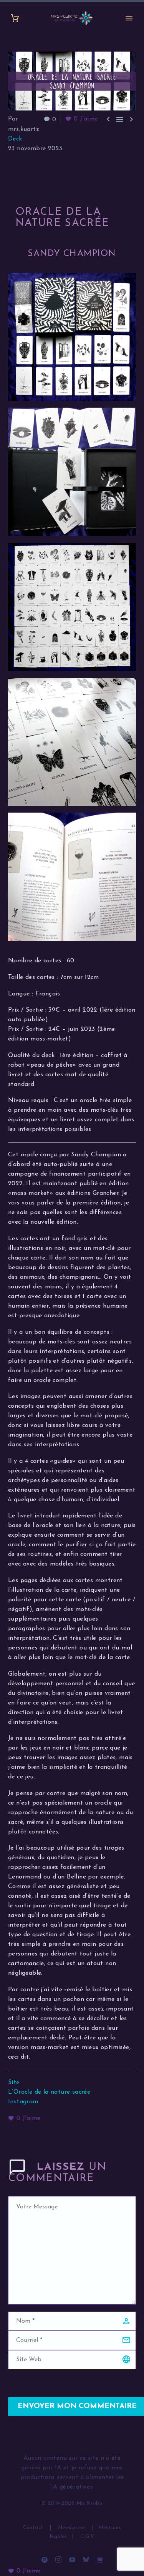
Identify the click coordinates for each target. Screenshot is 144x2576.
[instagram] (58, 2559)
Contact (34, 2528)
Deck (15, 139)
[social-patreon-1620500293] (45, 2559)
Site (14, 2083)
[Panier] (15, 18)
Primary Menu (129, 18)
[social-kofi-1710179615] (100, 2559)
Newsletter (72, 2528)
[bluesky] (86, 2559)
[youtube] (72, 2559)
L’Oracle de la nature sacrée (49, 2092)
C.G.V (87, 2537)
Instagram (23, 2102)
